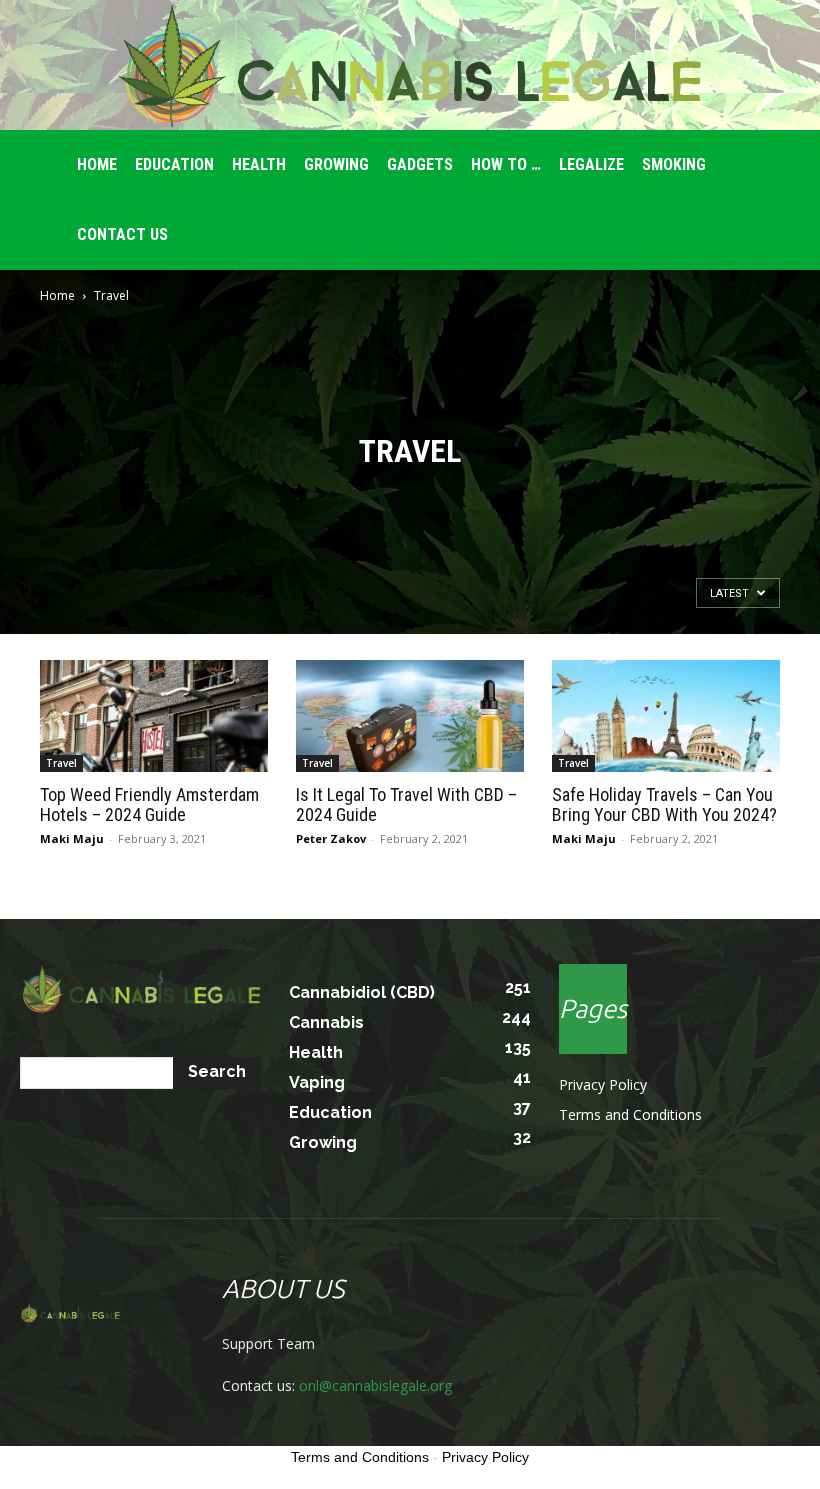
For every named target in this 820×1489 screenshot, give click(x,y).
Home (57, 295)
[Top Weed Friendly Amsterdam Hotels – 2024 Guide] (154, 716)
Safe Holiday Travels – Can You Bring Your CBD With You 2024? (664, 804)
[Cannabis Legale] (410, 66)
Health (259, 164)
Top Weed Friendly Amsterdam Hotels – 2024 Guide (149, 804)
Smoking (674, 164)
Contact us (122, 234)
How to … (506, 164)
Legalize (591, 164)
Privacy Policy (603, 1084)
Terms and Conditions (630, 1114)
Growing (336, 164)
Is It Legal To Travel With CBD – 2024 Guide (406, 804)
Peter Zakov (331, 838)
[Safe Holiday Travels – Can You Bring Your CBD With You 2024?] (666, 716)
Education (174, 164)
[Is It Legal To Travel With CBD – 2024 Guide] (410, 716)
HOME (97, 164)
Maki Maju (72, 838)
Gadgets (420, 164)
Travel (61, 763)
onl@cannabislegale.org (375, 1385)
